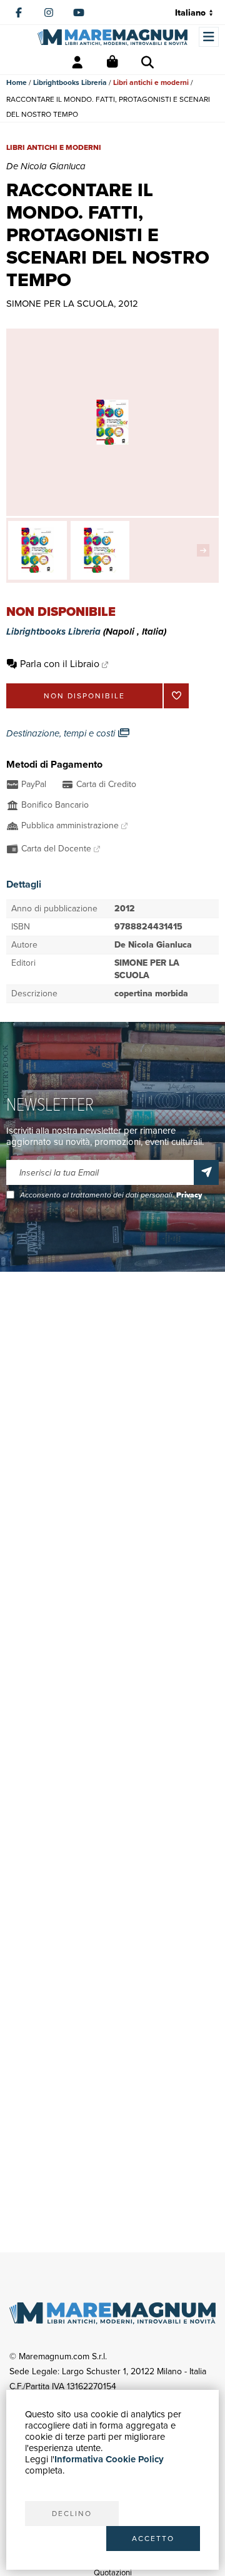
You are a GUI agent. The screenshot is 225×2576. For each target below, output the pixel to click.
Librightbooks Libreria (70, 82)
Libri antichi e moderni (151, 82)
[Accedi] (77, 62)
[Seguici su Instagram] (49, 12)
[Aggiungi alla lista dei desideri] (176, 696)
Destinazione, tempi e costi (62, 733)
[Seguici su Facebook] (19, 12)
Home (17, 82)
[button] (206, 550)
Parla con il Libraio (60, 664)
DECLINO (72, 2514)
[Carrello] (112, 62)
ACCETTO (153, 2539)
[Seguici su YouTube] (79, 12)
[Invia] (206, 1172)
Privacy (189, 1195)
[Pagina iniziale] (112, 37)
